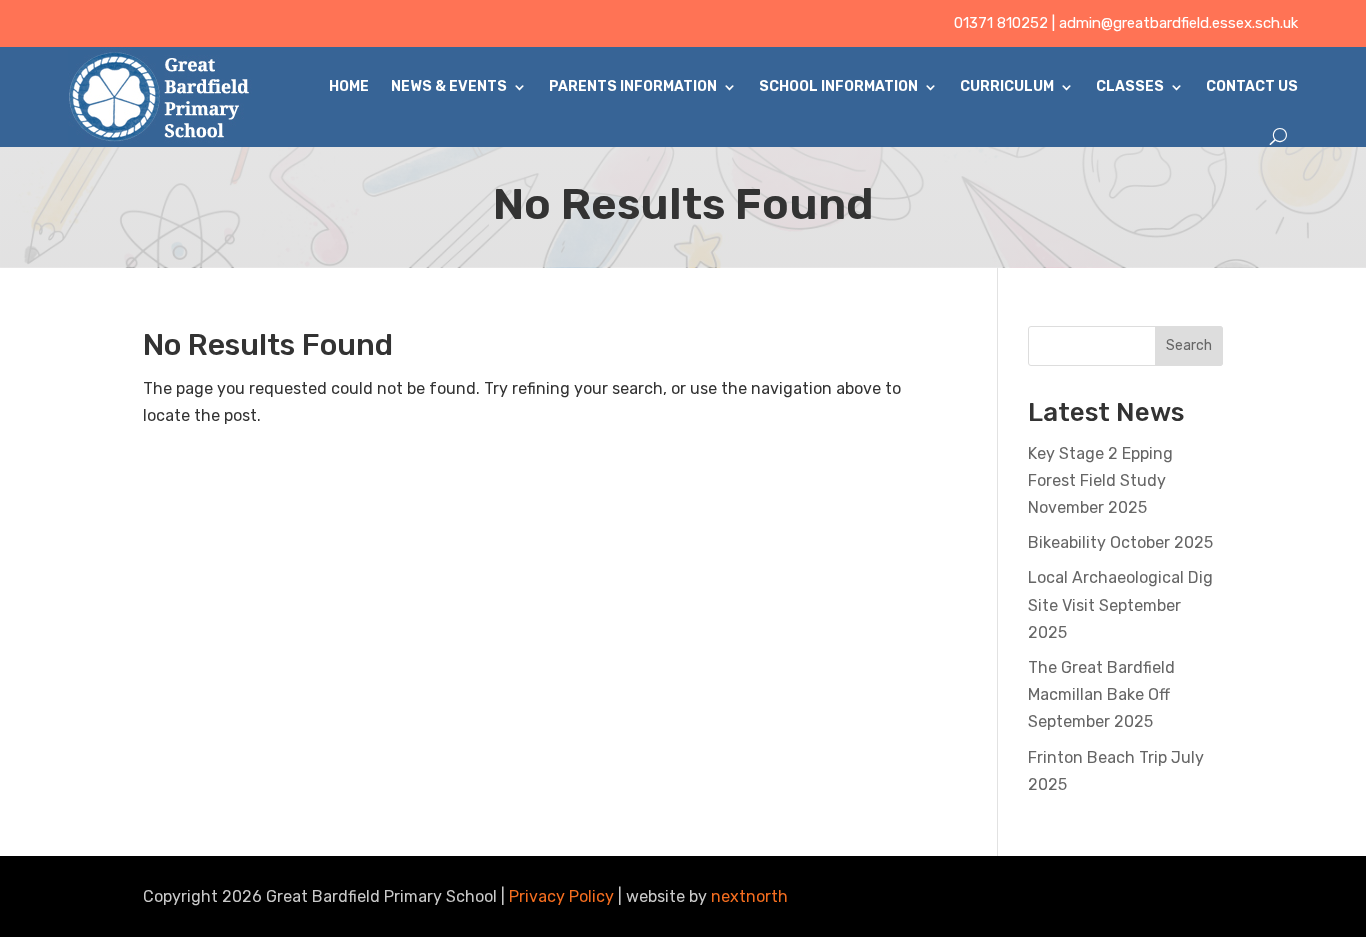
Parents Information (633, 86)
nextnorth (749, 896)
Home (349, 86)
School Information (838, 86)
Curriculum (1007, 86)
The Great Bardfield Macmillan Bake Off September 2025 (1101, 694)
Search (1189, 345)
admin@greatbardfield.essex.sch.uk (1178, 23)
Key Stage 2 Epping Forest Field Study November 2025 (1100, 480)
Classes (1130, 86)
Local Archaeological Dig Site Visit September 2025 (1120, 604)
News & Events (449, 86)
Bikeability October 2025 (1120, 542)
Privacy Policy (561, 896)
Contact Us (1252, 86)
